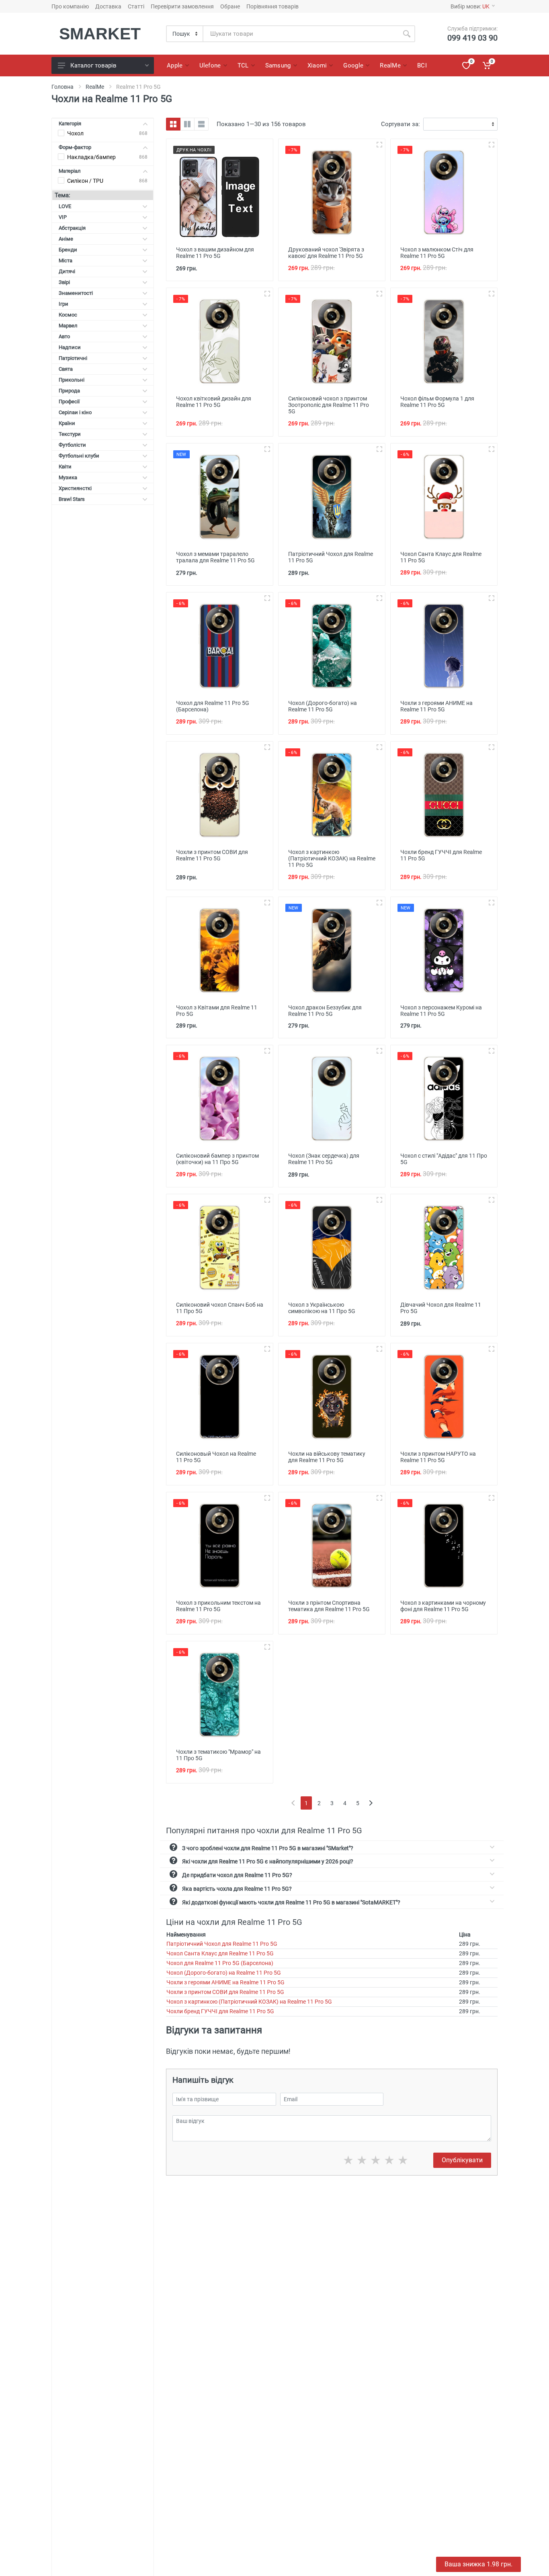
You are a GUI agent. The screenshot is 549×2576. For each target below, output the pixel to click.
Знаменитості (76, 293)
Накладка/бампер (91, 157)
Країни (67, 423)
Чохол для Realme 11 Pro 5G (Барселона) (220, 1963)
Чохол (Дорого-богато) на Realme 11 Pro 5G (224, 1973)
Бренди (68, 250)
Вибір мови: (470, 6)
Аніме (66, 239)
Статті (136, 6)
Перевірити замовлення (182, 6)
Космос (68, 315)
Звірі (64, 282)
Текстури (70, 434)
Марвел (68, 326)
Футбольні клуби (79, 456)
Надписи (70, 347)
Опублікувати (462, 2160)
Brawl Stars (72, 499)
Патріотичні (73, 358)
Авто (64, 336)
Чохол (75, 133)
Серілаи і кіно (75, 412)
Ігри (64, 304)
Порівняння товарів (272, 6)
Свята (66, 369)
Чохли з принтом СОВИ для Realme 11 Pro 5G (225, 1992)
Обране (230, 6)
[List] (201, 124)
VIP (63, 217)
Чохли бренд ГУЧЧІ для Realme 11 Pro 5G (220, 2011)
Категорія (70, 124)
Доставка (108, 6)
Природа (69, 391)
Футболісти (72, 445)
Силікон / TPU (85, 181)
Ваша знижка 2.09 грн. (478, 2564)
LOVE (65, 206)
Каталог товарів (93, 65)
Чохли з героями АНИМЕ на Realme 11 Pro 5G (225, 1982)
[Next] (371, 1803)
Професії (69, 401)
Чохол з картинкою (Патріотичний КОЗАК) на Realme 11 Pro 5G (249, 2002)
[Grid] (173, 124)
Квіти (65, 467)
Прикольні (72, 380)
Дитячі (67, 271)
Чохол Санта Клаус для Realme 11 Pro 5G (220, 1953)
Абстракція (72, 228)
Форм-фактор (75, 147)
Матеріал (70, 171)
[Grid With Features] (187, 124)
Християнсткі (75, 488)
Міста (66, 260)
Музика (68, 477)
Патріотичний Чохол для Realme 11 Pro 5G (222, 1944)
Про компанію (70, 6)
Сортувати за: (400, 124)
